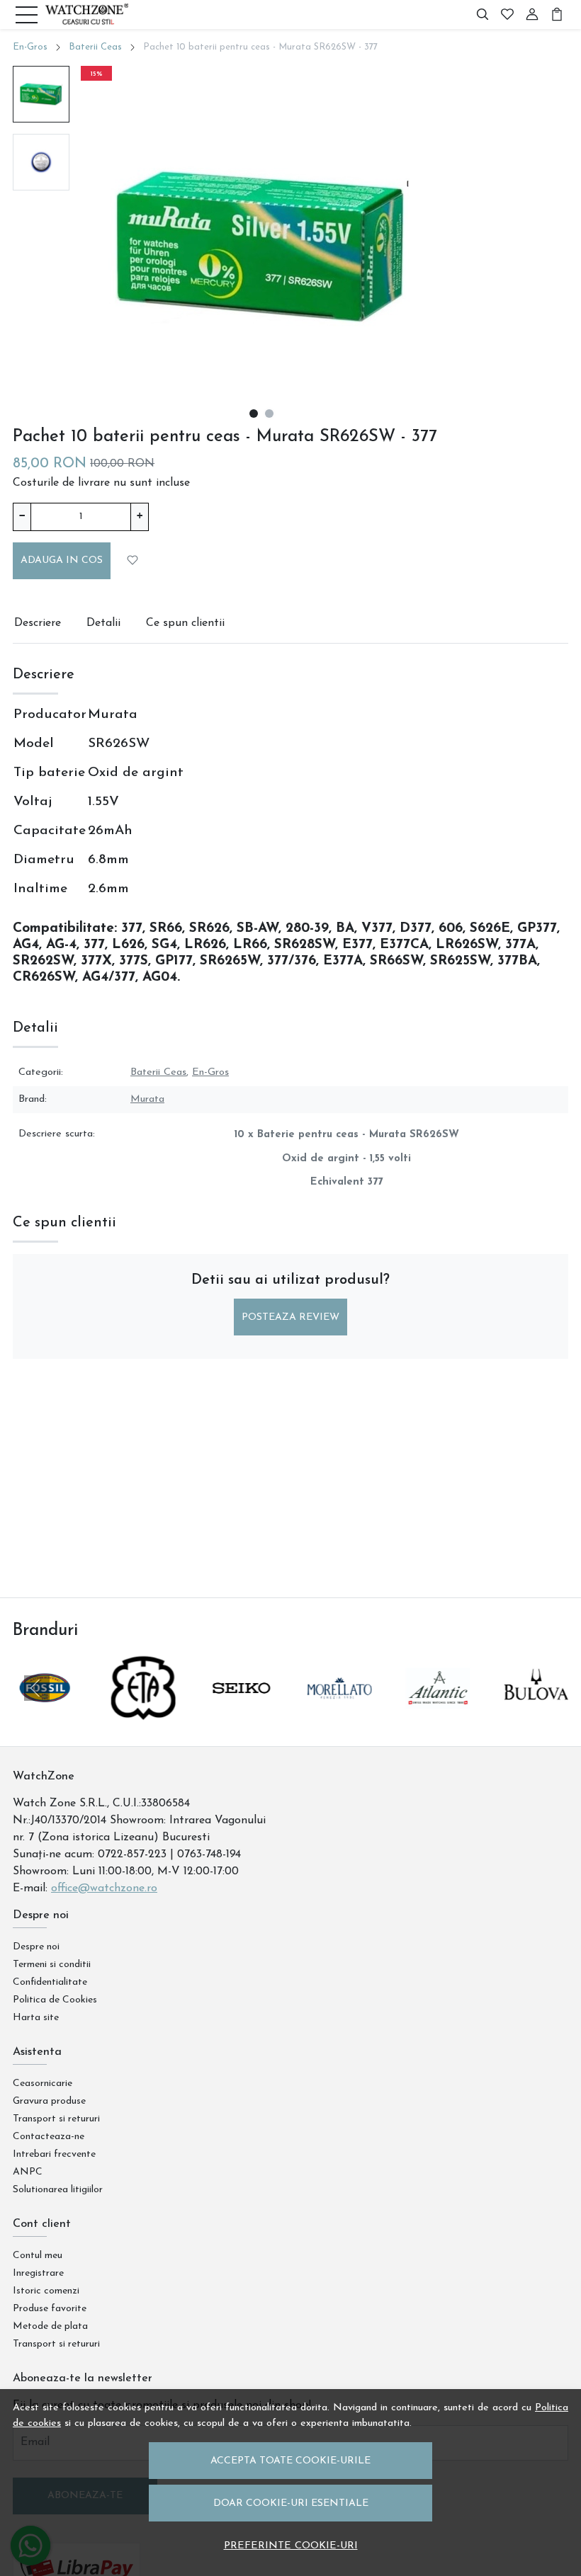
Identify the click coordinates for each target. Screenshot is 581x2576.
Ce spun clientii (185, 623)
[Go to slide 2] (269, 414)
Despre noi (36, 1947)
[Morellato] (340, 1715)
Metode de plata (50, 2326)
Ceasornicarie (43, 2084)
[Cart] (557, 15)
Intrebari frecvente (54, 2154)
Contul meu (38, 2256)
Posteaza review (290, 1317)
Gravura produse (49, 2101)
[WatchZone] (86, 15)
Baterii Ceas (95, 47)
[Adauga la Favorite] (133, 560)
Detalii (103, 623)
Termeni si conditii (52, 1965)
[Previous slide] (37, 1688)
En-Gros (30, 47)
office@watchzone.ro (104, 1888)
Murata (147, 1099)
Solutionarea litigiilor (58, 2190)
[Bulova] (536, 1715)
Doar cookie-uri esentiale (291, 2503)
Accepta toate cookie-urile (290, 2461)
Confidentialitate (50, 1982)
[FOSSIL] (45, 1715)
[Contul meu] (532, 15)
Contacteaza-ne (49, 2137)
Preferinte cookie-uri (291, 2546)
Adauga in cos (62, 560)
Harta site (36, 2018)
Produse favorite (50, 2309)
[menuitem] (41, 94)
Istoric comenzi (46, 2291)
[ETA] (143, 1715)
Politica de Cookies (55, 2000)
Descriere (38, 623)
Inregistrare (38, 2273)
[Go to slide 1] (254, 414)
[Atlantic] (438, 1715)
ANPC (28, 2172)
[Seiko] (241, 1715)
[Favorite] (507, 15)
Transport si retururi (56, 2119)
